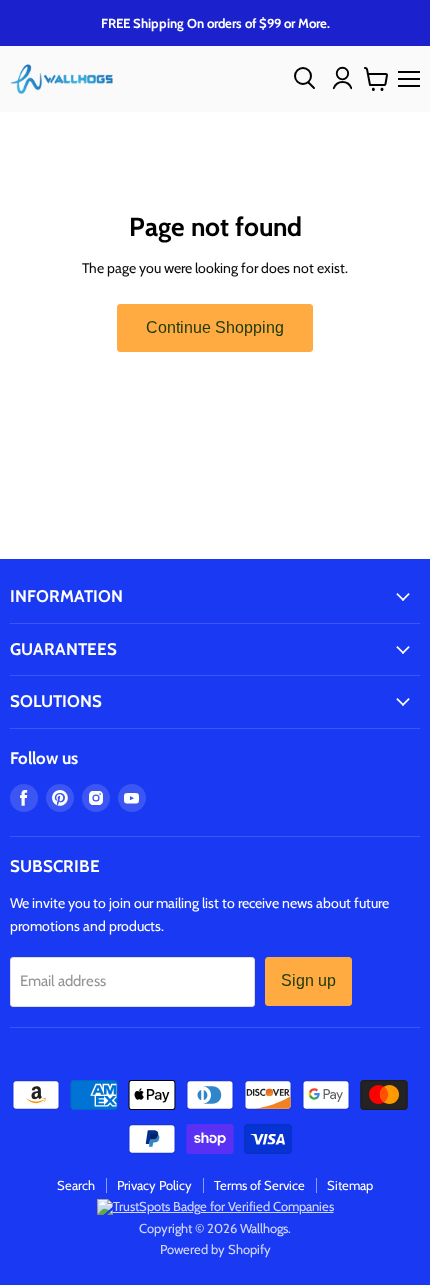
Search (76, 1185)
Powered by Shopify (215, 1249)
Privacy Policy (154, 1185)
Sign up (308, 980)
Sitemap (350, 1185)
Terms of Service (259, 1185)
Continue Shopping (215, 327)
